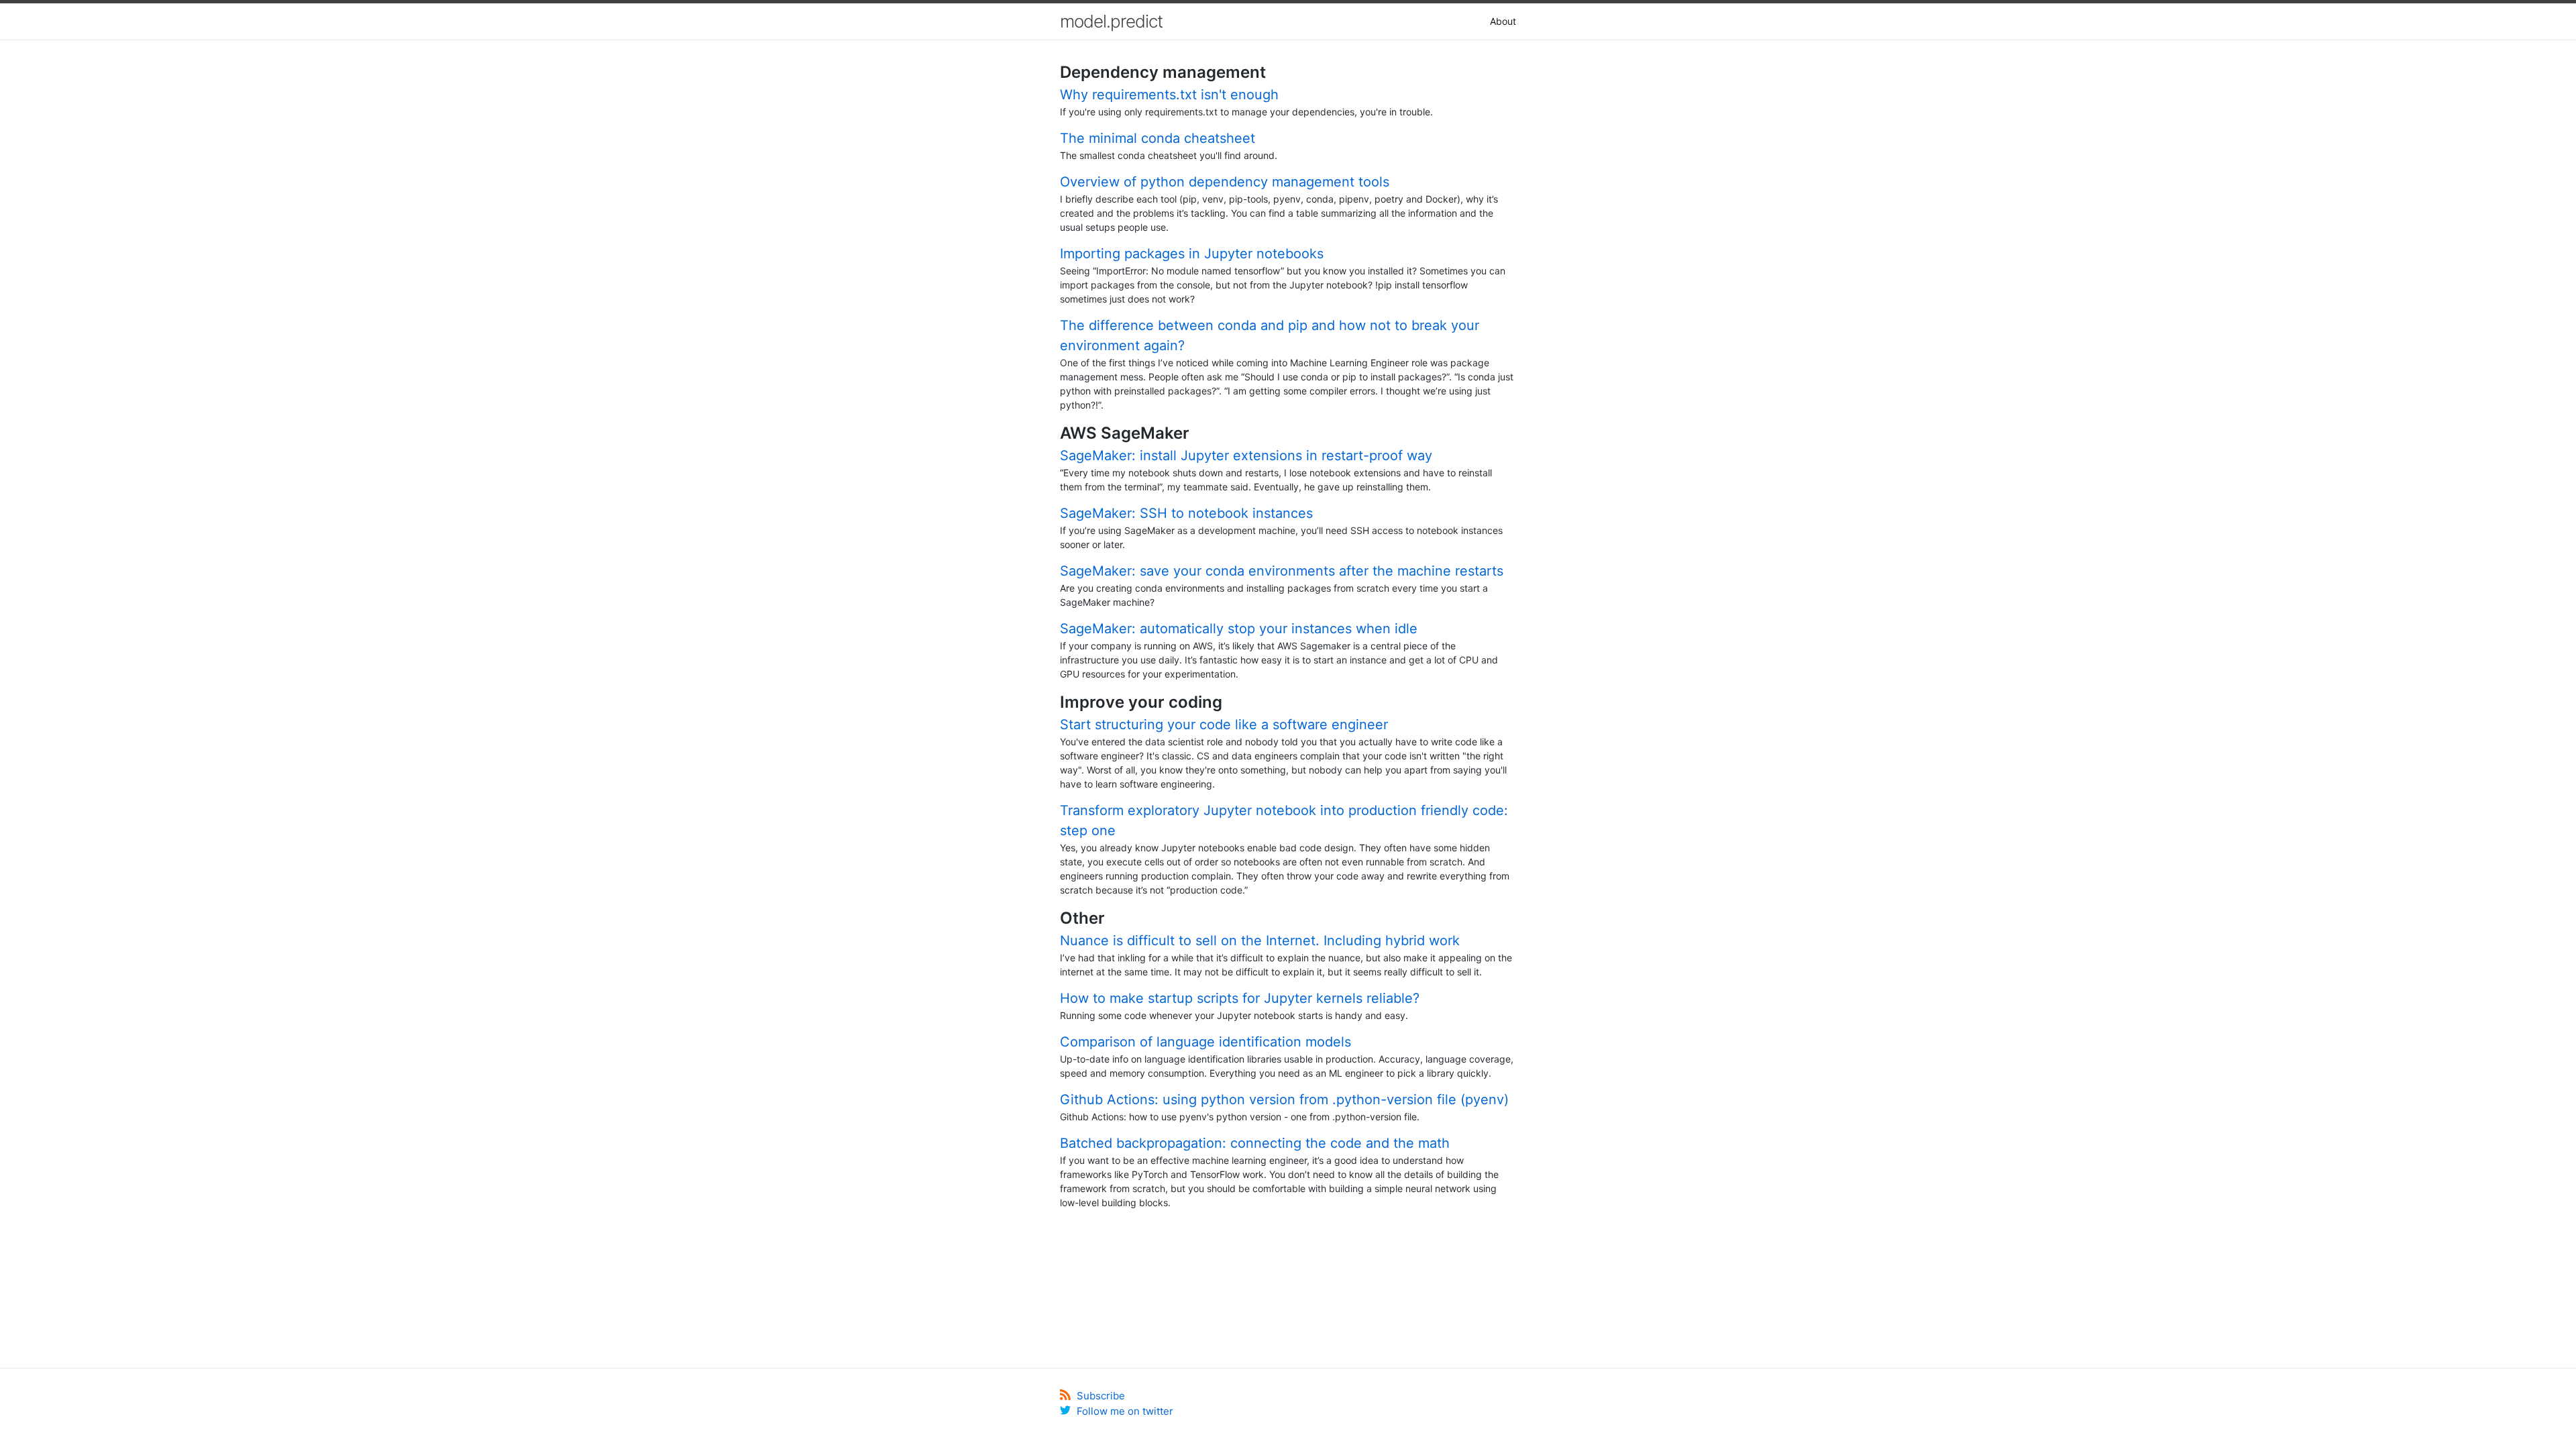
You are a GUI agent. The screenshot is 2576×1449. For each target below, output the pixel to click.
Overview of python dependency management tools (1225, 182)
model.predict (1111, 21)
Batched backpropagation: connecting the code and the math (1255, 1143)
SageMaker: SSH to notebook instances (1186, 513)
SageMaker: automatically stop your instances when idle (1239, 629)
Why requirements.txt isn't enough (1169, 95)
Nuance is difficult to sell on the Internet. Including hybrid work (1260, 941)
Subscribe (1099, 1396)
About (1503, 21)
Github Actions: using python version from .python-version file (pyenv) (1284, 1099)
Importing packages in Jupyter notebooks (1192, 254)
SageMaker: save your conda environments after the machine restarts (1282, 571)
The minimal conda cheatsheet (1158, 138)
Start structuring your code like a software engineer (1224, 724)
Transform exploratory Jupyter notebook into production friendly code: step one (1284, 820)
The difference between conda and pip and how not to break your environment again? (1270, 335)
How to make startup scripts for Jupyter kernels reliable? (1240, 998)
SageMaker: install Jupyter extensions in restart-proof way (1246, 455)
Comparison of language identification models (1205, 1042)
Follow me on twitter (1124, 1411)
